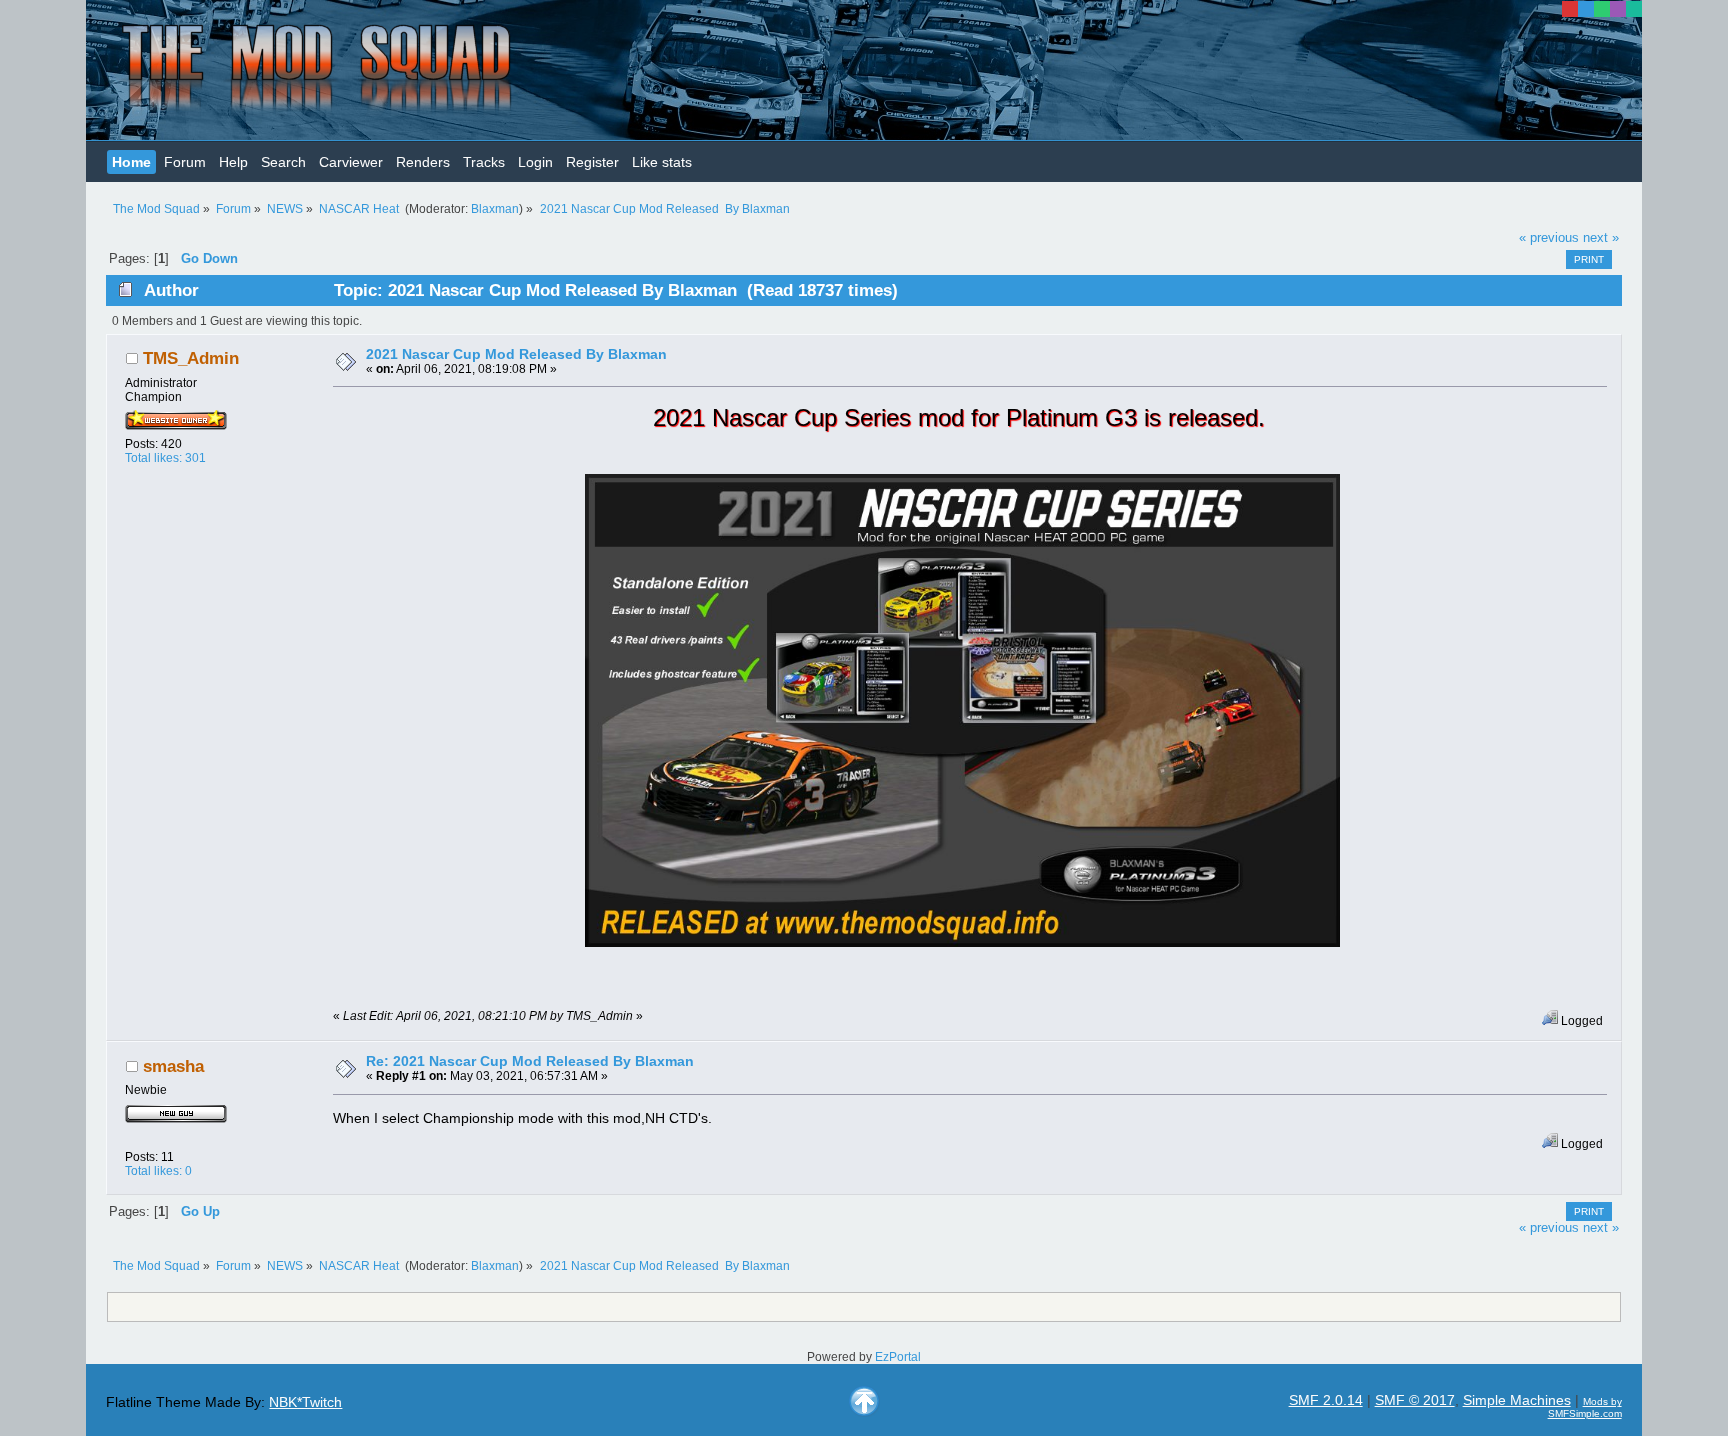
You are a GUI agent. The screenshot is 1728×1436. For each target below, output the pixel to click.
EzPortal (898, 1357)
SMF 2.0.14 (1326, 1400)
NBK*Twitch (305, 1402)
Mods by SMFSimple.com (1585, 1407)
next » (1601, 238)
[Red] (1570, 9)
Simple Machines (1517, 1400)
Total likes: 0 (158, 1171)
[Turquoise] (1634, 9)
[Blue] (1586, 9)
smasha (173, 1066)
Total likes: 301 (165, 458)
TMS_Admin (191, 358)
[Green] (1602, 9)
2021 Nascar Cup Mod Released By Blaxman (516, 354)
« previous (1549, 238)
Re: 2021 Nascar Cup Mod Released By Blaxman (530, 1061)
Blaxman (495, 209)
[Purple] (1618, 9)
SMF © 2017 (1415, 1400)
